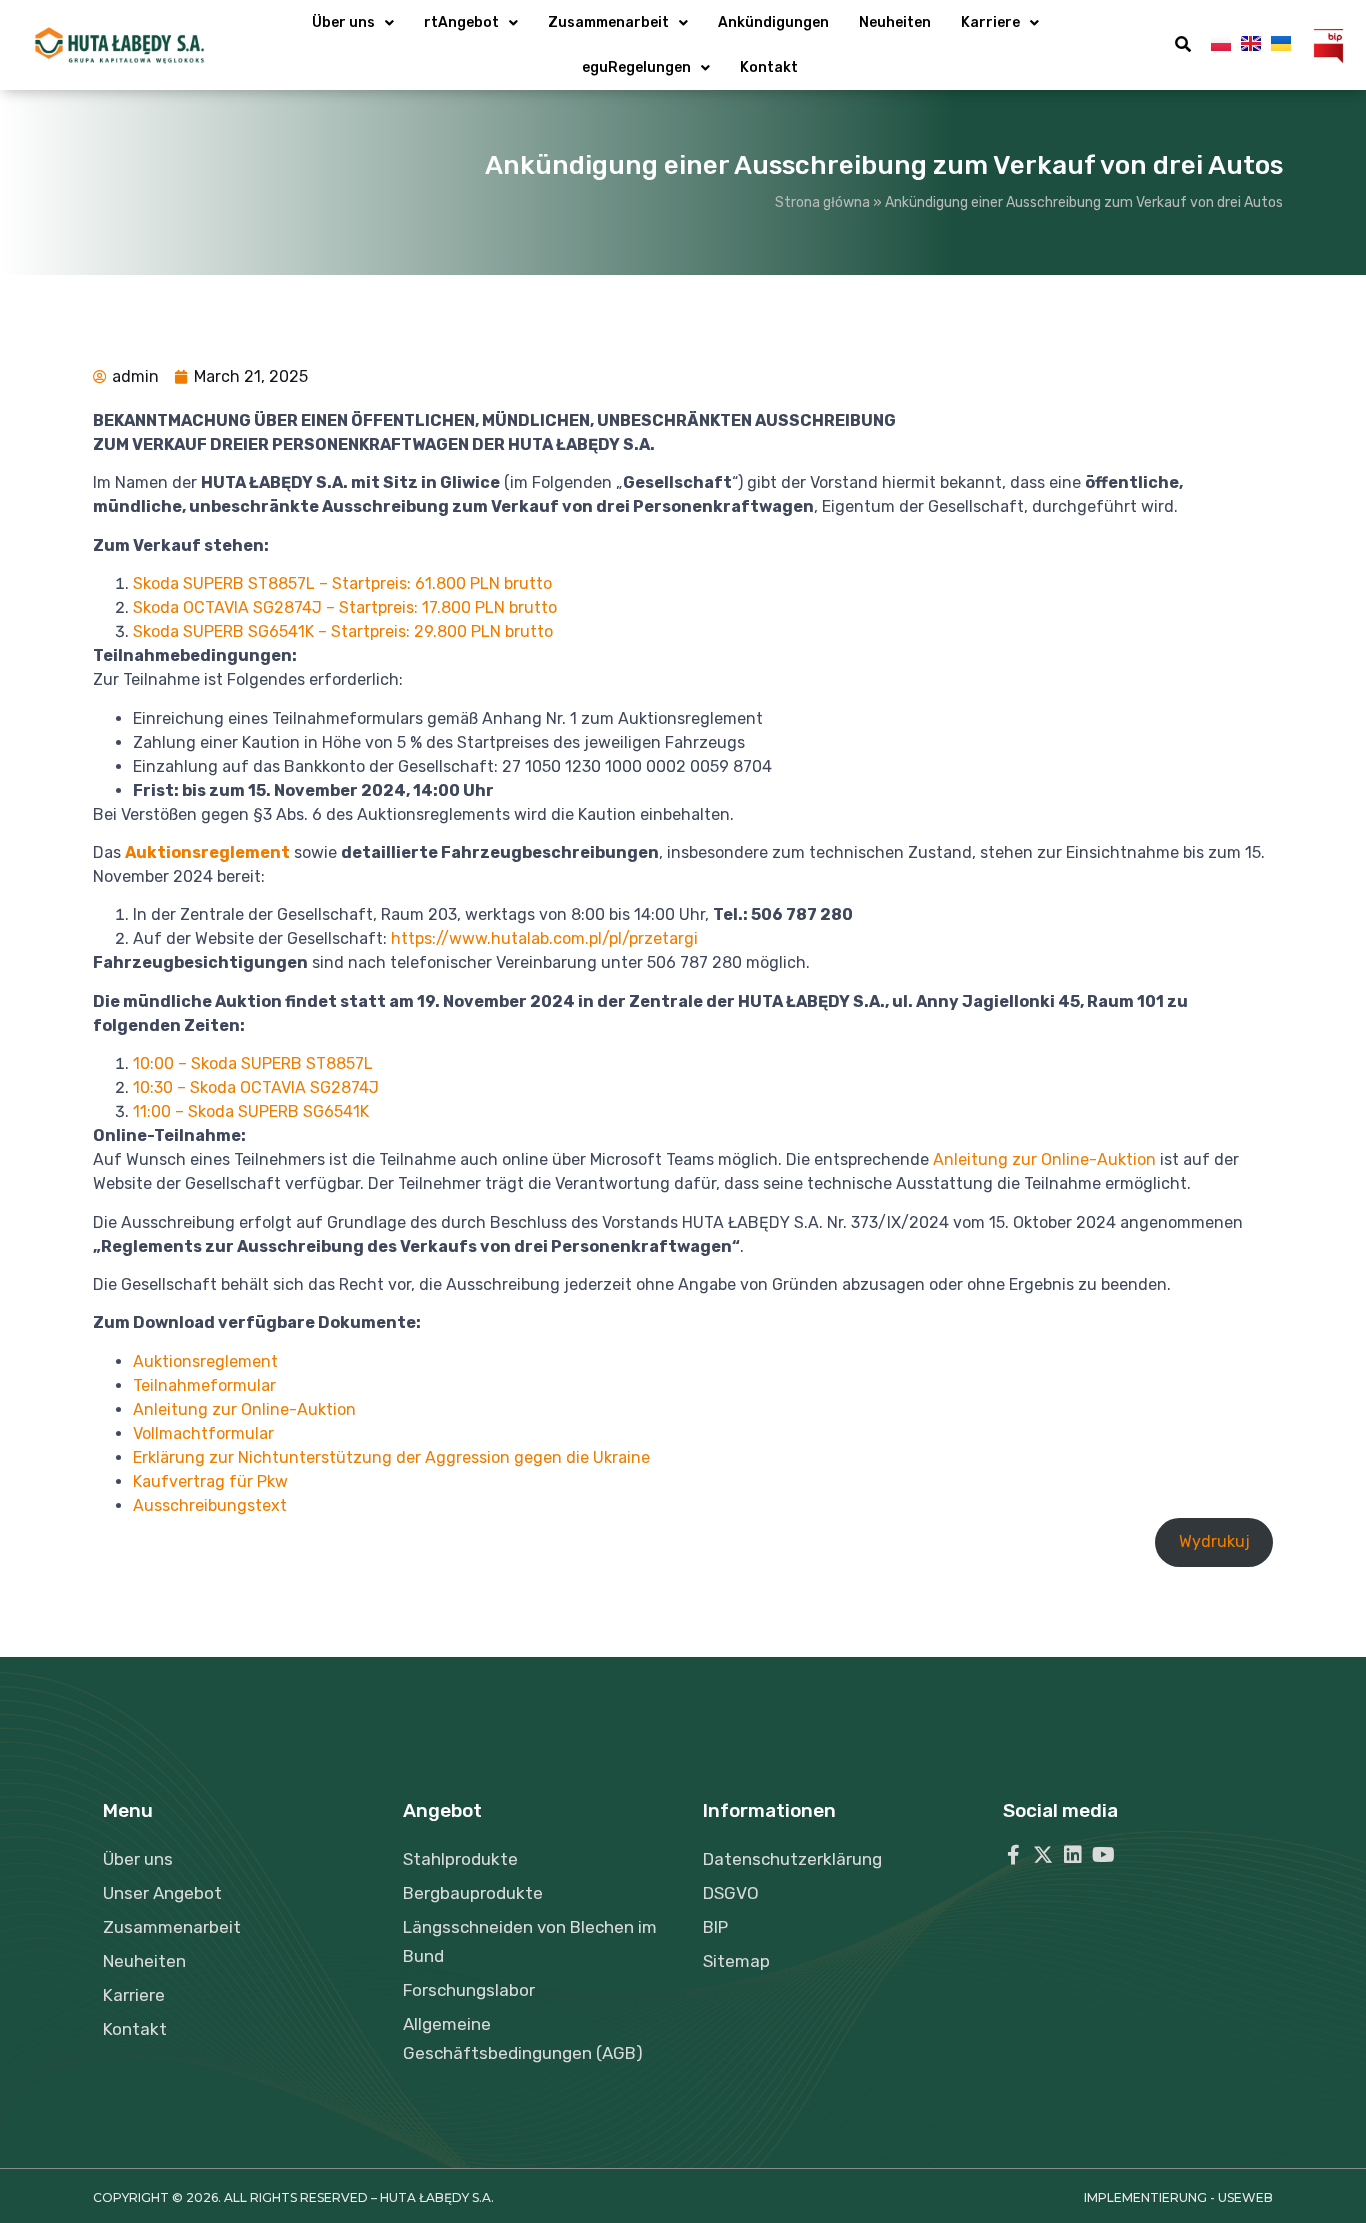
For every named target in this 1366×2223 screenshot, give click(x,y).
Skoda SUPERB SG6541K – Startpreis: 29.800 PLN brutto (343, 631)
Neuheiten (895, 22)
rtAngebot (461, 22)
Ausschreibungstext (210, 1505)
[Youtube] (1103, 1855)
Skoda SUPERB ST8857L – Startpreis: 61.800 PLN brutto (342, 583)
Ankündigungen (773, 22)
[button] (1183, 45)
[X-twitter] (1043, 1855)
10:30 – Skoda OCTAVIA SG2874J (256, 1087)
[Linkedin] (1073, 1855)
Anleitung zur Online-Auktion (1044, 1159)
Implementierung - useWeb (1178, 2197)
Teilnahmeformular (204, 1385)
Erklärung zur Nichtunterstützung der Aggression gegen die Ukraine (391, 1457)
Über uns (343, 22)
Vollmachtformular (203, 1433)
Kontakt (769, 67)
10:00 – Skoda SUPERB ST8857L (253, 1063)
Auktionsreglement (205, 1361)
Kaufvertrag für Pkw (210, 1481)
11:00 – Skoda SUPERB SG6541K (251, 1111)
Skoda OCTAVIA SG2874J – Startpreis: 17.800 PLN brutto (345, 607)
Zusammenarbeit (608, 22)
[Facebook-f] (1013, 1855)
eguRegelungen (636, 67)
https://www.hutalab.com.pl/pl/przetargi (544, 938)
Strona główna (822, 202)
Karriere (990, 22)
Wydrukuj (1214, 1541)
